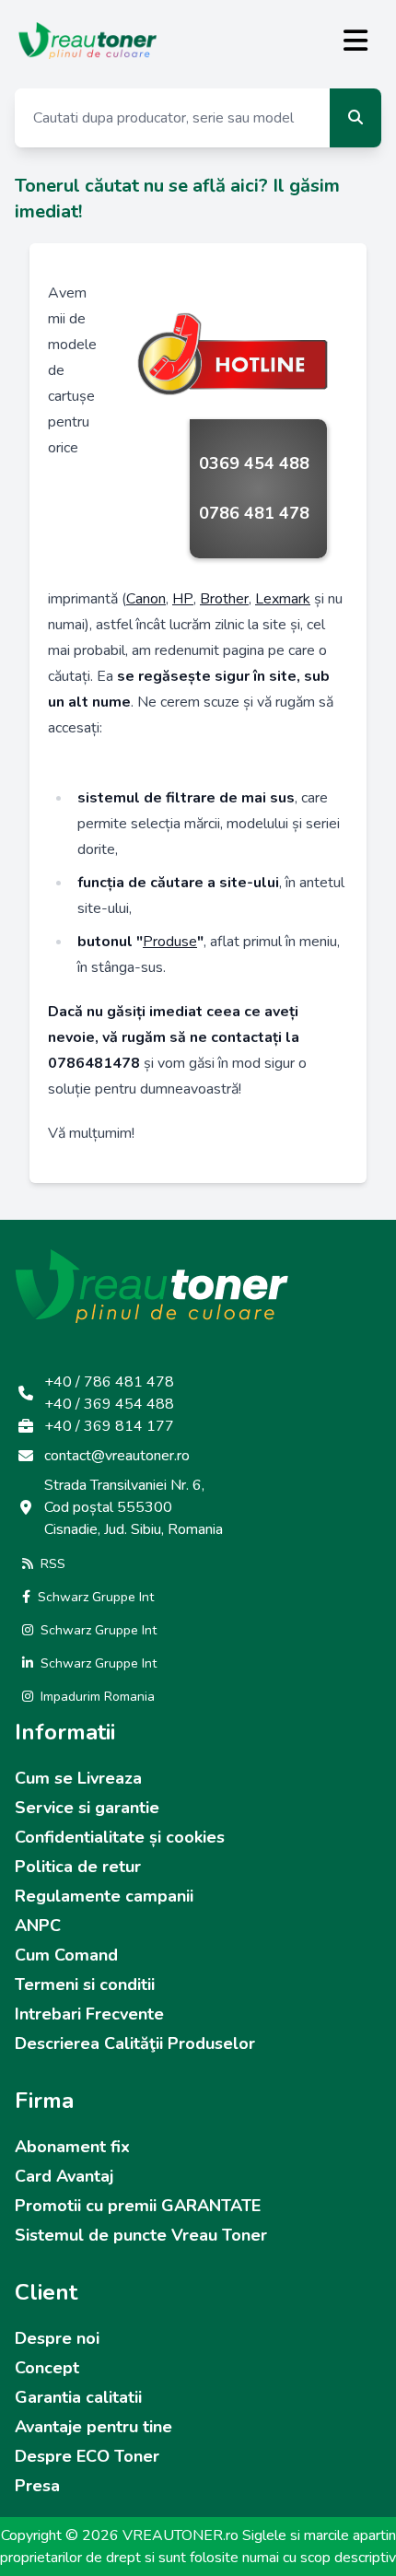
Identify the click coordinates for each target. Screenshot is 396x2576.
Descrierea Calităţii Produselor (135, 2043)
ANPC (38, 1926)
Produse (170, 942)
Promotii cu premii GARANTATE (138, 2206)
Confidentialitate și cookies (120, 1837)
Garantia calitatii (78, 2397)
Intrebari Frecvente (89, 2014)
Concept (47, 2368)
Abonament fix (72, 2147)
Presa (37, 2486)
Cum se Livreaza (78, 1778)
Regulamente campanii (104, 1896)
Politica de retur (78, 1867)
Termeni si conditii (85, 1985)
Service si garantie (87, 1808)
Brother (224, 599)
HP (183, 599)
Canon (146, 599)
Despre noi (57, 2338)
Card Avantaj (64, 2176)
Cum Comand (66, 1955)
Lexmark (283, 599)
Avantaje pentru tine (93, 2427)
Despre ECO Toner (87, 2456)
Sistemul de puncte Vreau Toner (141, 2235)
